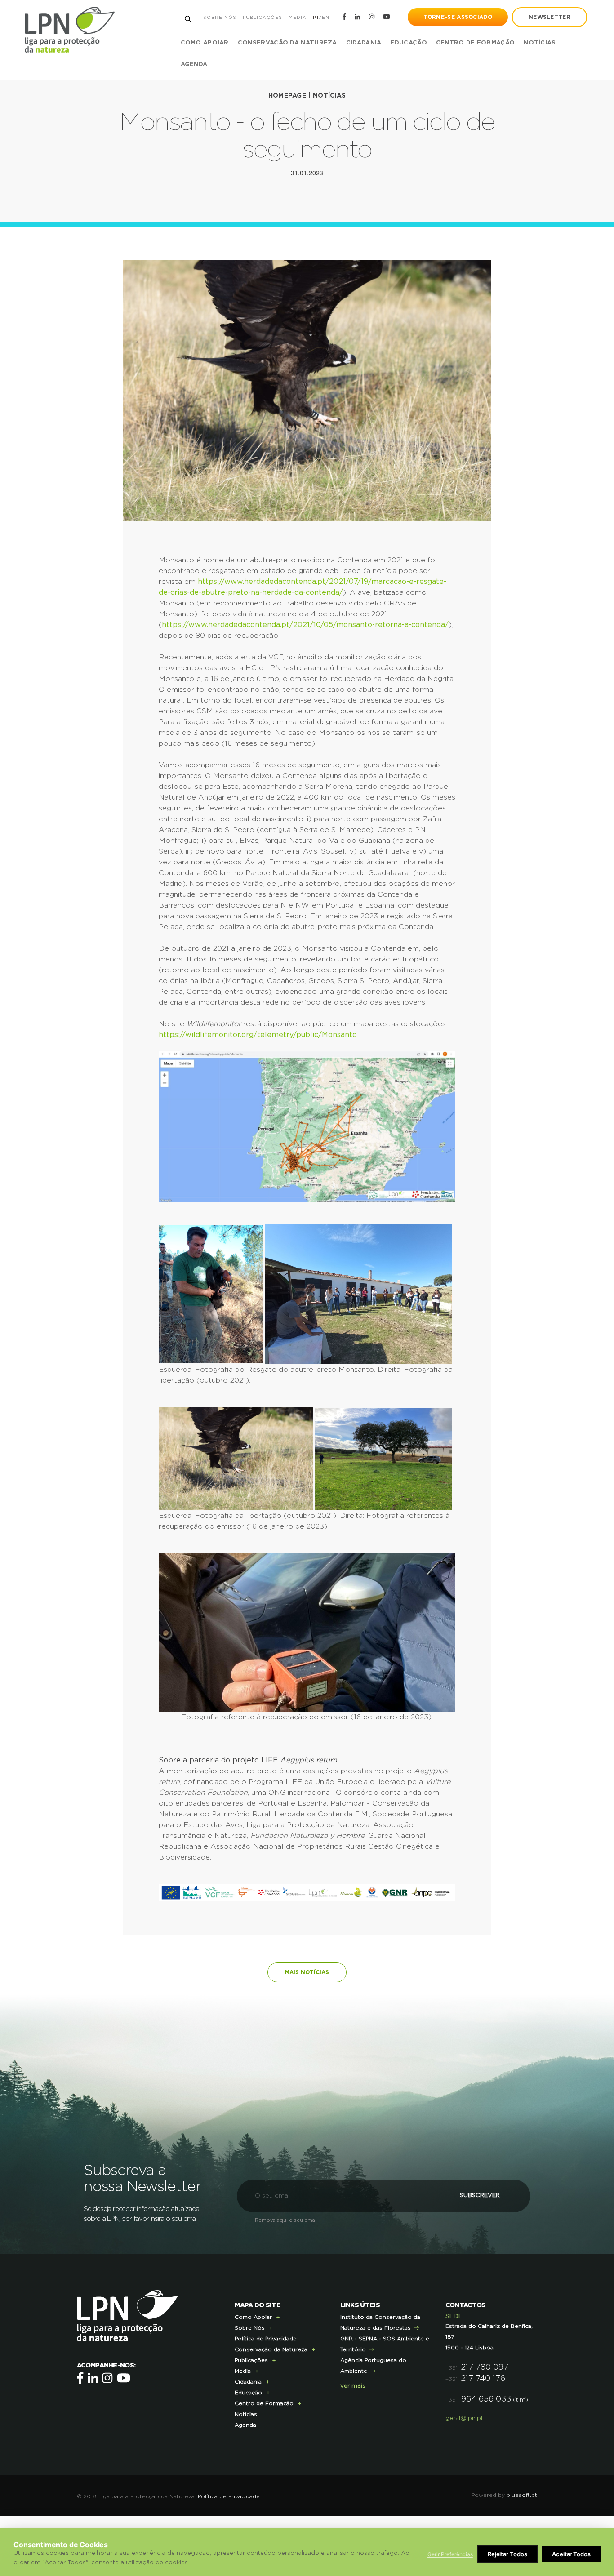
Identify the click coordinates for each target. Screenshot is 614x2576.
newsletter (549, 17)
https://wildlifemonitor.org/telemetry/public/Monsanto (258, 1035)
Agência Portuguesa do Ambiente (373, 2366)
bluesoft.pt (522, 2495)
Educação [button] (408, 43)
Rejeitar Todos (507, 2554)
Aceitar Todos (571, 2554)
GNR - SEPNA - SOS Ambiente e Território (385, 2344)
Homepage (287, 96)
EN (326, 18)
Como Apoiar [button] (205, 43)
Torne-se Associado (458, 17)
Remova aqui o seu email (286, 2220)
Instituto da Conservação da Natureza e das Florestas (380, 2322)
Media (298, 18)
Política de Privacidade (266, 2339)
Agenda (194, 65)
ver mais (353, 2386)
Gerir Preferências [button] (450, 2554)
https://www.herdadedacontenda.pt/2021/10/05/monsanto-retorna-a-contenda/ (305, 625)
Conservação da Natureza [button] (287, 43)
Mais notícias (307, 1972)
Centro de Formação (475, 43)
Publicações (263, 18)
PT (316, 18)
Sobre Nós (220, 18)
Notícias (540, 43)
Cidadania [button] (364, 43)
